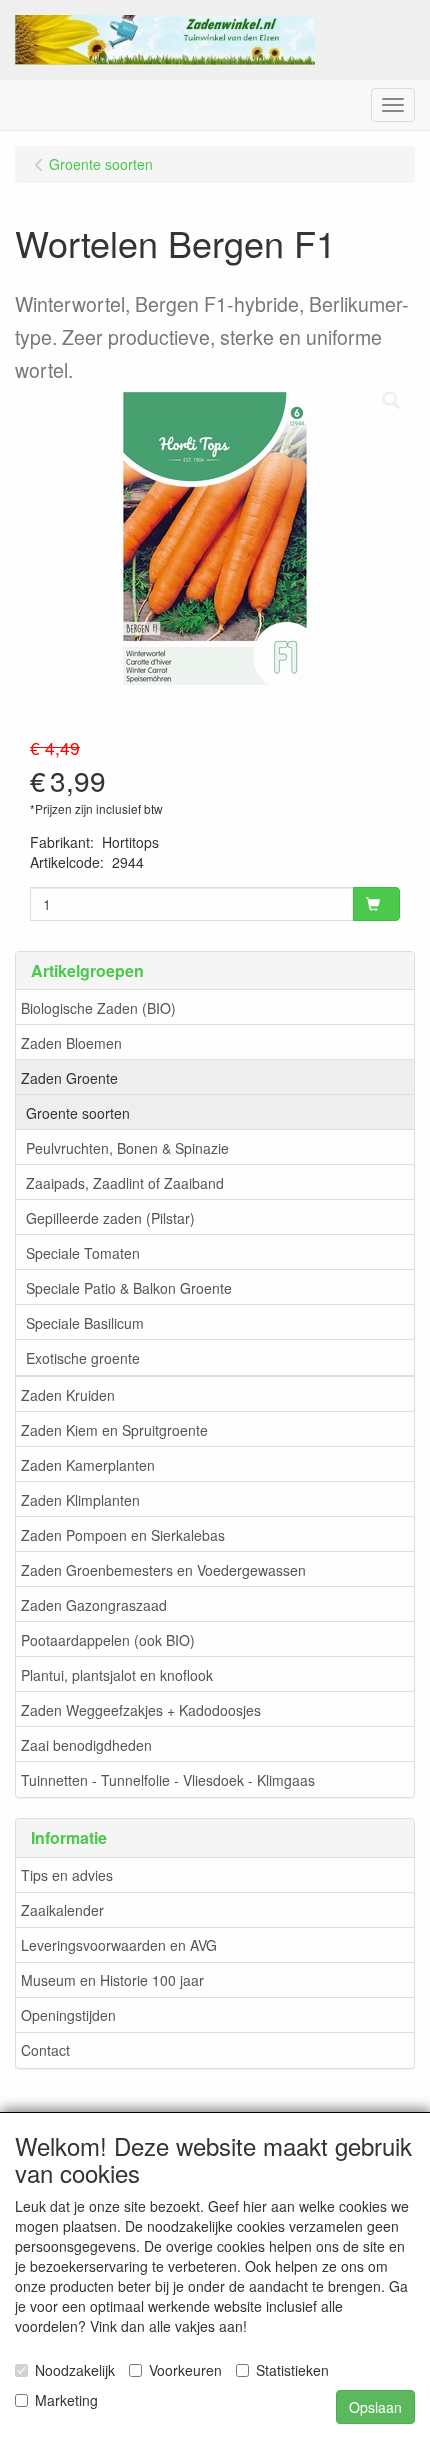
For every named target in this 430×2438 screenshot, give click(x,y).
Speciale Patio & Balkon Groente (129, 1288)
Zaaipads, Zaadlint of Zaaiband (125, 1183)
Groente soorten (78, 1113)
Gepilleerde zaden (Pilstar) (110, 1218)
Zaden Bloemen (71, 1043)
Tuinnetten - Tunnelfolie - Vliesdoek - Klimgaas (168, 1780)
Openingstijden (68, 2015)
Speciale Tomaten (83, 1253)
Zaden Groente (69, 1078)
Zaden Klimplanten (80, 1500)
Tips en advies (67, 1875)
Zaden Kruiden (68, 1395)
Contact (45, 2050)
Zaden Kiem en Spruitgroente (114, 1430)
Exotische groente (83, 1358)
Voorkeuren (185, 2370)
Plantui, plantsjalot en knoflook (117, 1675)
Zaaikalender (62, 1910)
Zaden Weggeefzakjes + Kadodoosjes (141, 1710)
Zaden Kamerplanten (88, 1465)
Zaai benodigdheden (86, 1745)
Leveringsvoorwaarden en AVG (119, 1945)
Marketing (66, 2400)
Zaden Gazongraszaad (94, 1605)
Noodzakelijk (75, 2370)
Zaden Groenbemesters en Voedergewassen (163, 1570)
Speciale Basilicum (85, 1323)
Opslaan (375, 2407)
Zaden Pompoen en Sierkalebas (123, 1535)
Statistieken (292, 2370)
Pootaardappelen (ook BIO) (108, 1640)
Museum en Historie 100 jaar (112, 1980)
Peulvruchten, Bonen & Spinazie (127, 1148)
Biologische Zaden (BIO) (98, 1008)
